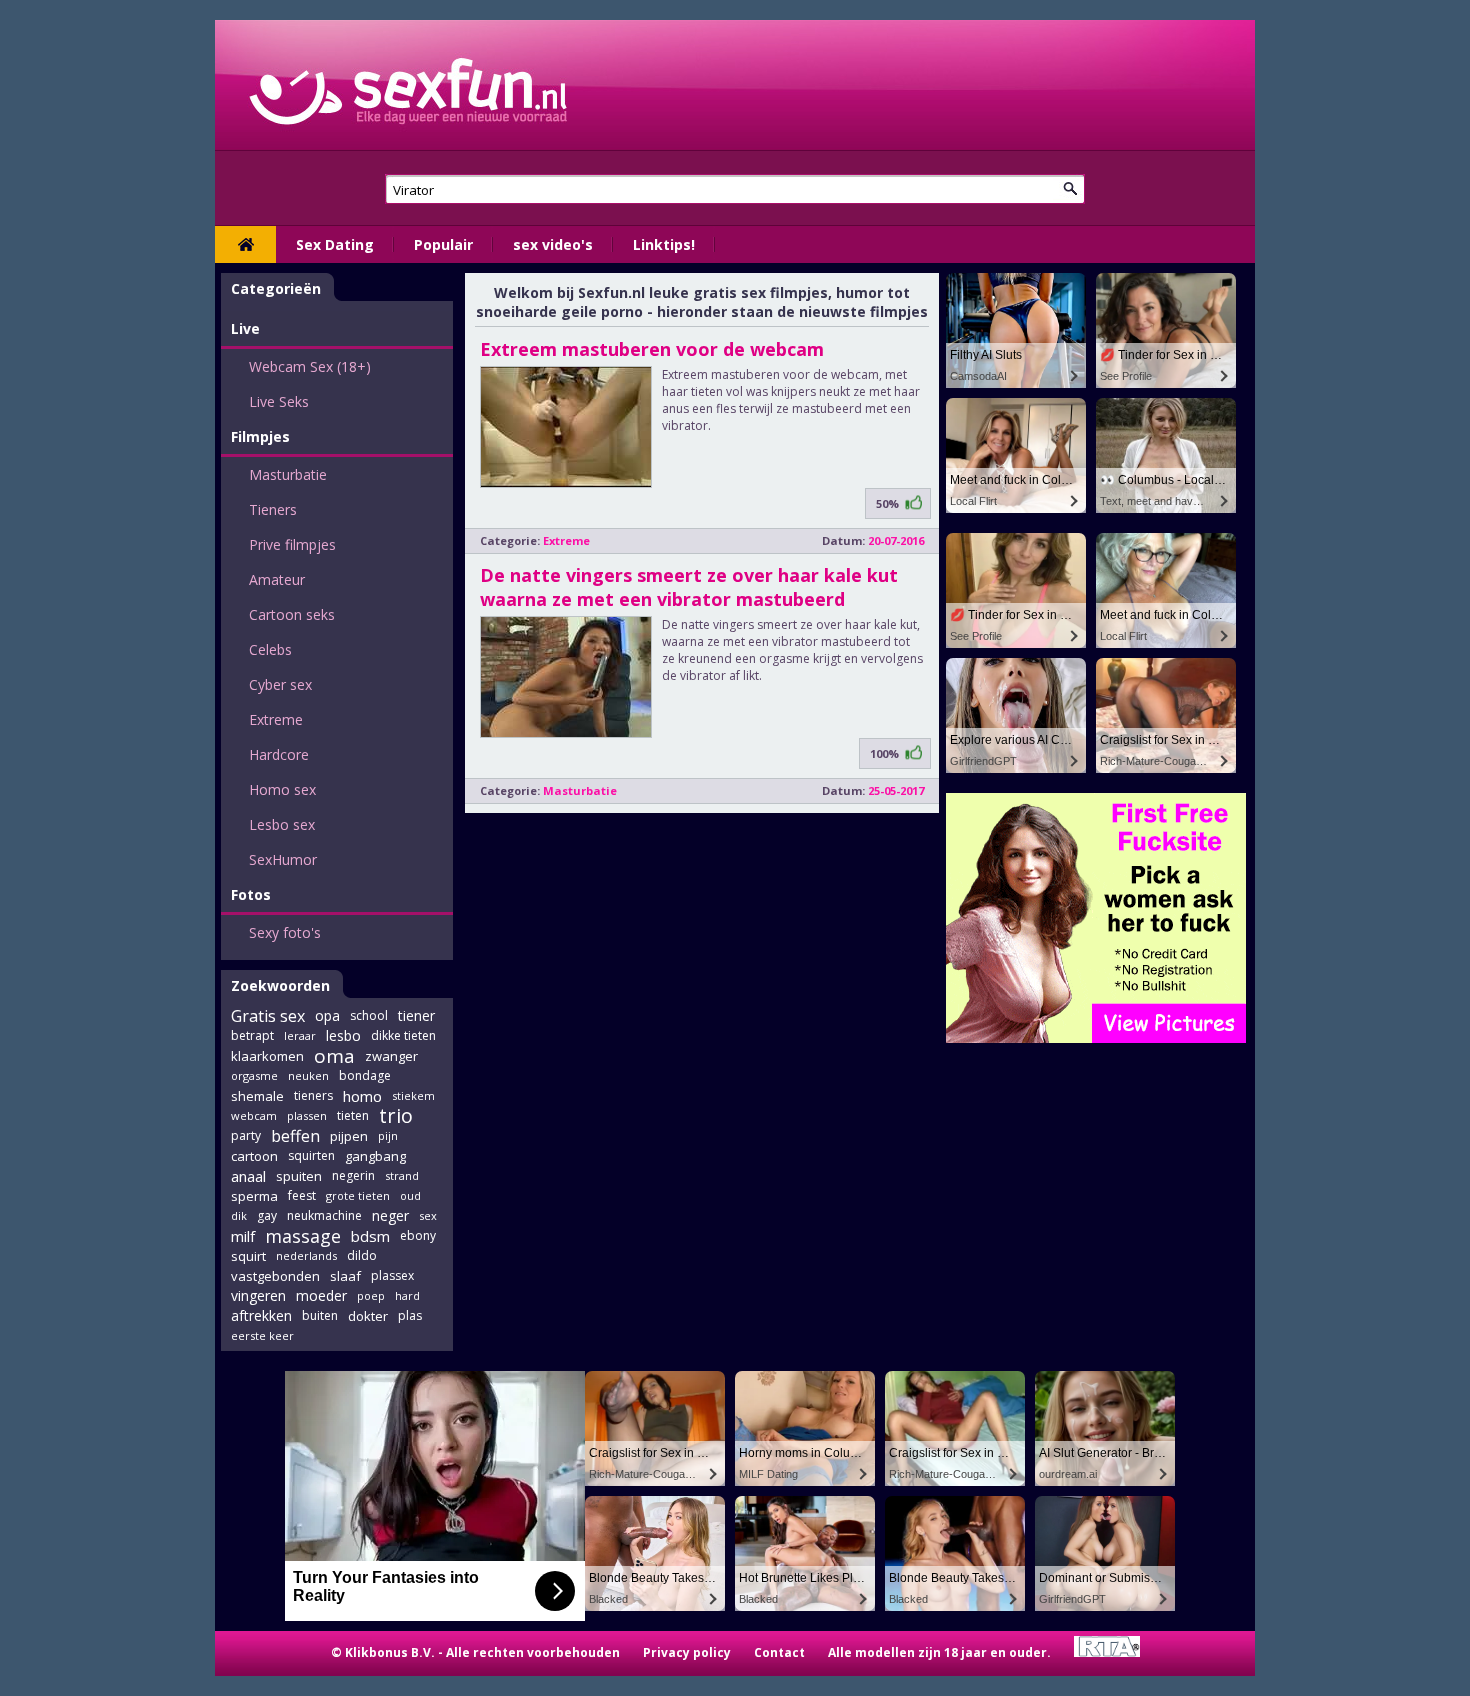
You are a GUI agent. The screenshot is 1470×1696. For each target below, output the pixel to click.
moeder (321, 1295)
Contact (779, 1652)
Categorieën (276, 288)
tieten (353, 1115)
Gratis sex (268, 1016)
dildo (362, 1255)
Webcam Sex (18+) (310, 366)
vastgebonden (275, 1276)
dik (239, 1215)
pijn (388, 1135)
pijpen (349, 1136)
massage (303, 1236)
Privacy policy (687, 1652)
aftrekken (261, 1315)
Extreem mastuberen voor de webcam (652, 349)
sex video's (553, 244)
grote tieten (358, 1195)
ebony (418, 1235)
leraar (300, 1035)
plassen (307, 1115)
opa (327, 1015)
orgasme (254, 1075)
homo (362, 1096)
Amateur (277, 579)
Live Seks (279, 401)
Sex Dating (335, 244)
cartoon (254, 1156)
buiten (320, 1315)
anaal (248, 1176)
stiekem (413, 1095)
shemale (257, 1096)
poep (371, 1295)
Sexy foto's (285, 932)
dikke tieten (403, 1035)
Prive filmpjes (292, 544)
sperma (254, 1196)
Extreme (276, 719)
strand (402, 1175)
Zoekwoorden (280, 985)
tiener (416, 1015)
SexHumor (283, 859)
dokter (368, 1316)
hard (407, 1295)
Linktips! (664, 244)
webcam (254, 1115)
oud (410, 1195)
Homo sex (282, 789)
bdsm (370, 1236)
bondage (365, 1075)
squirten (311, 1155)
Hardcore (279, 754)
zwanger (391, 1056)
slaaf (345, 1276)
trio (396, 1116)
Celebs (270, 649)
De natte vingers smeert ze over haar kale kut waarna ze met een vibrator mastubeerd (689, 587)
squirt (248, 1256)
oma (334, 1056)
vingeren (258, 1295)
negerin (353, 1175)
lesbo (343, 1035)
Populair (443, 244)
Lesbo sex (282, 824)
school (369, 1015)
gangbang (375, 1156)
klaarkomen (267, 1056)
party (246, 1135)
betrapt (252, 1035)
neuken (308, 1075)
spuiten (299, 1176)
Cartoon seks (292, 614)
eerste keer (262, 1335)
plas (410, 1315)
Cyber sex (280, 684)
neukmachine (324, 1215)
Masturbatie (288, 474)
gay (267, 1215)
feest (302, 1195)
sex (428, 1215)
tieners (313, 1095)
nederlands (306, 1255)
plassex (392, 1275)
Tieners (273, 509)
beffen (295, 1136)
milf (243, 1236)
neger (390, 1215)
